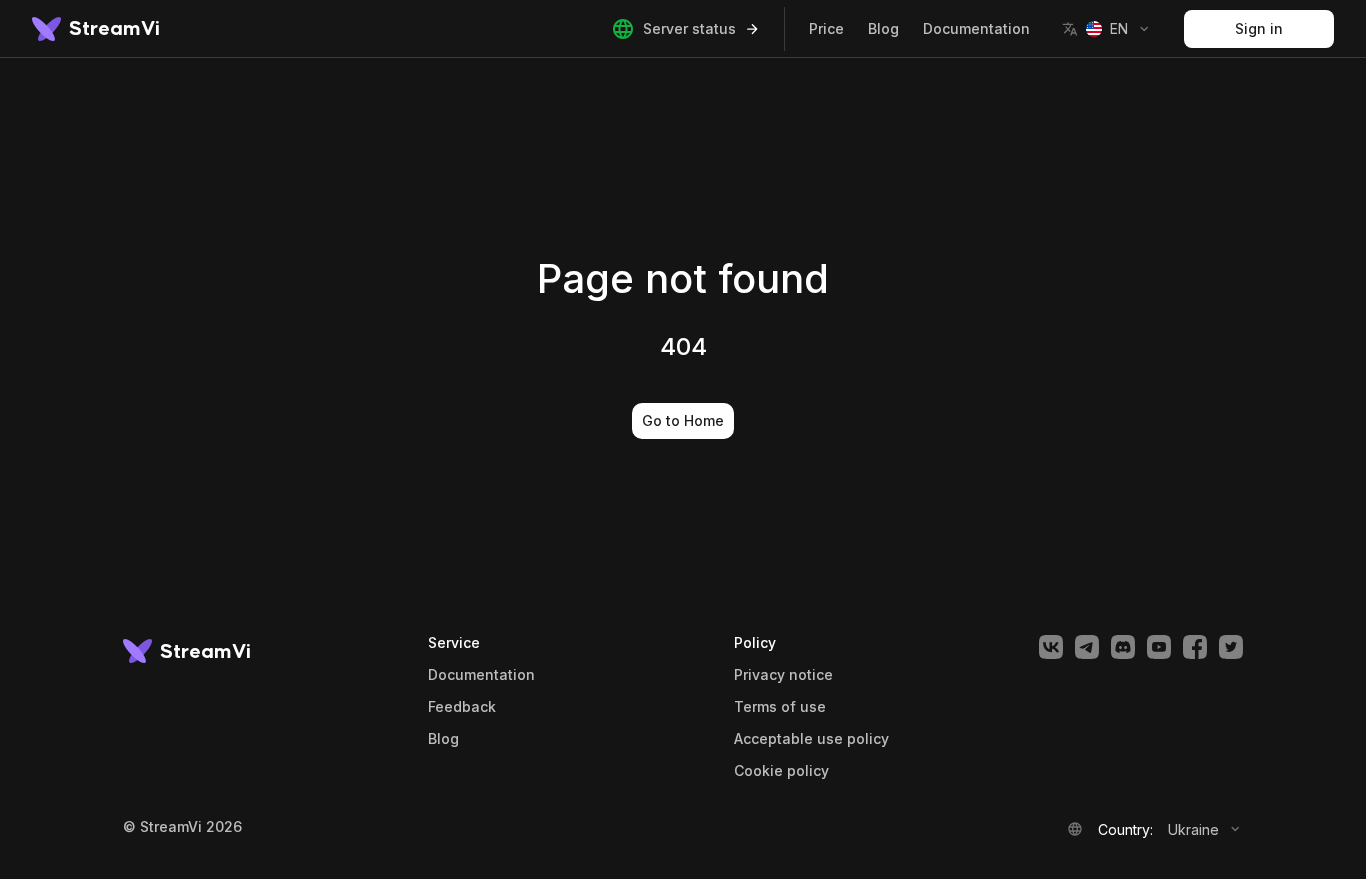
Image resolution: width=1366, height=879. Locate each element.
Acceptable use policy (811, 739)
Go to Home (683, 420)
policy (781, 771)
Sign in (1259, 28)
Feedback (462, 707)
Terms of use (780, 707)
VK (1051, 647)
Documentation (976, 28)
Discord (1123, 647)
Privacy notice (783, 675)
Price (826, 28)
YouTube (1159, 647)
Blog (883, 28)
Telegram (1087, 647)
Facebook (1195, 647)
